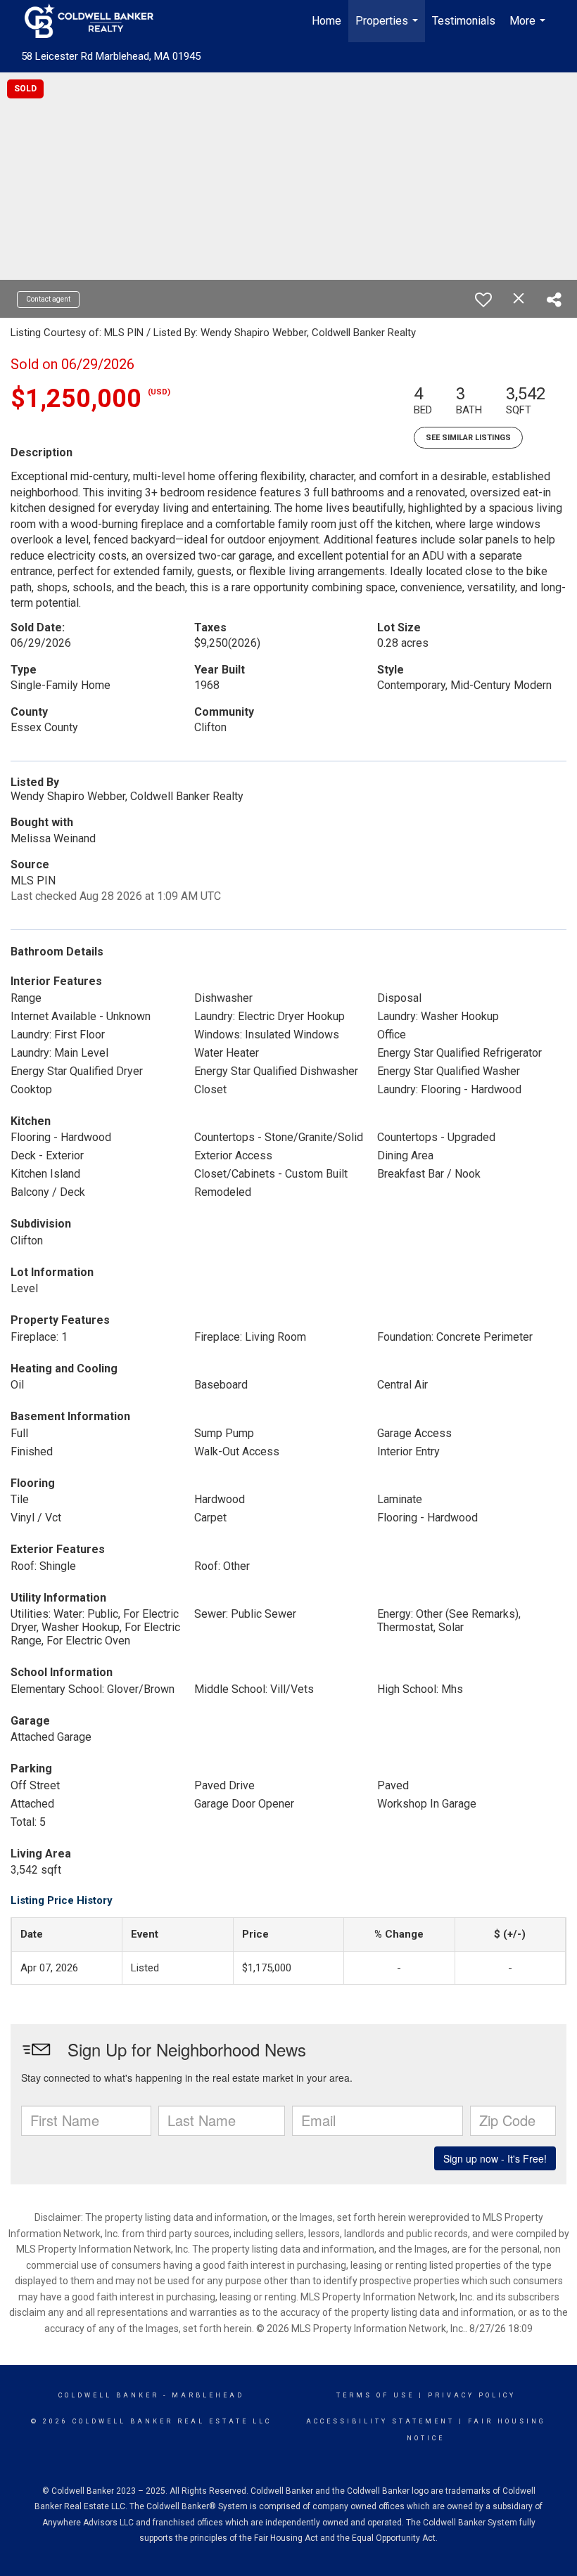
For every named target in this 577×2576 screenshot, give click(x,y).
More (529, 28)
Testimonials (464, 21)
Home (326, 21)
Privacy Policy (472, 2395)
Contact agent (48, 299)
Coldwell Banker (109, 2395)
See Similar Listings (468, 438)
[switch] (483, 300)
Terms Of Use (375, 2395)
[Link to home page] (96, 21)
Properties (388, 28)
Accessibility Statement (380, 2421)
